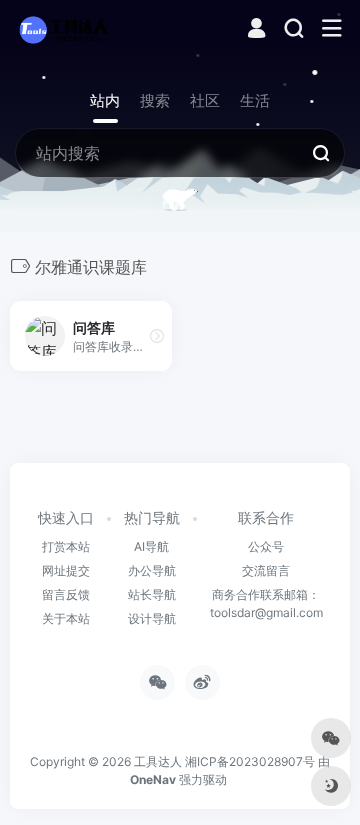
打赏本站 (66, 546)
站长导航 (152, 594)
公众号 (266, 546)
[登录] (256, 30)
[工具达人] (63, 29)
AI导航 (151, 546)
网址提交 (66, 570)
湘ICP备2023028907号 (250, 761)
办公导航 (152, 570)
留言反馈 (66, 594)
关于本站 (66, 618)
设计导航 (152, 618)
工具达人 (158, 761)
